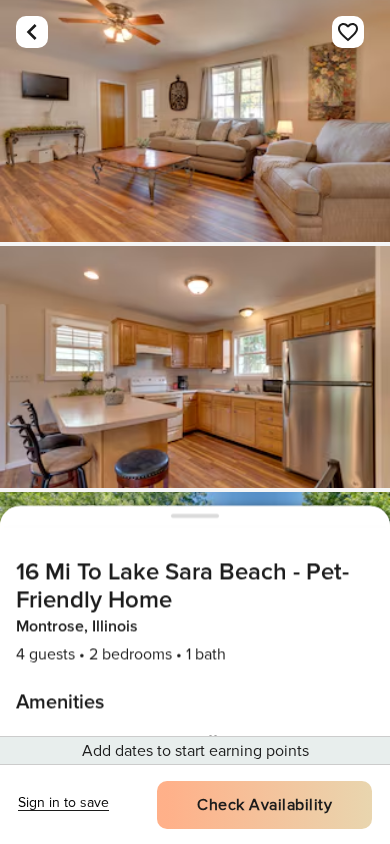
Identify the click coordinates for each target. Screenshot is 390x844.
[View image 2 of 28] (195, 367)
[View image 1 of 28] (195, 121)
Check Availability (264, 805)
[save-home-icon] (348, 32)
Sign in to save (63, 802)
